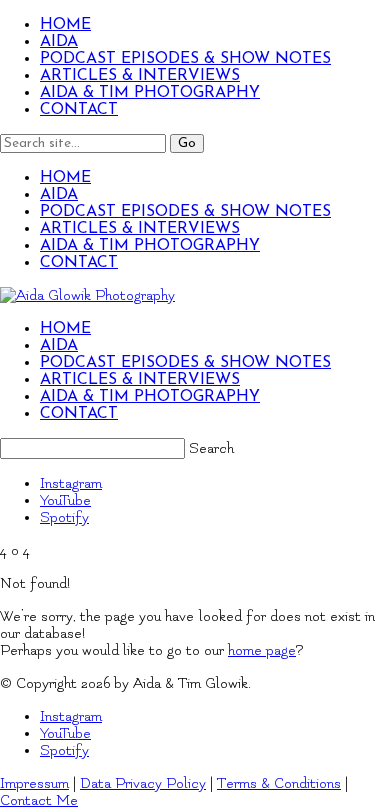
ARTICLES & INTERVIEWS (140, 76)
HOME (65, 25)
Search (211, 448)
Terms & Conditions (279, 783)
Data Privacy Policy (143, 783)
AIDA (59, 42)
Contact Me (39, 800)
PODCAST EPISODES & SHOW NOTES (185, 59)
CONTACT (79, 110)
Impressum (34, 783)
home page (262, 650)
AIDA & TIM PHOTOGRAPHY (150, 93)
